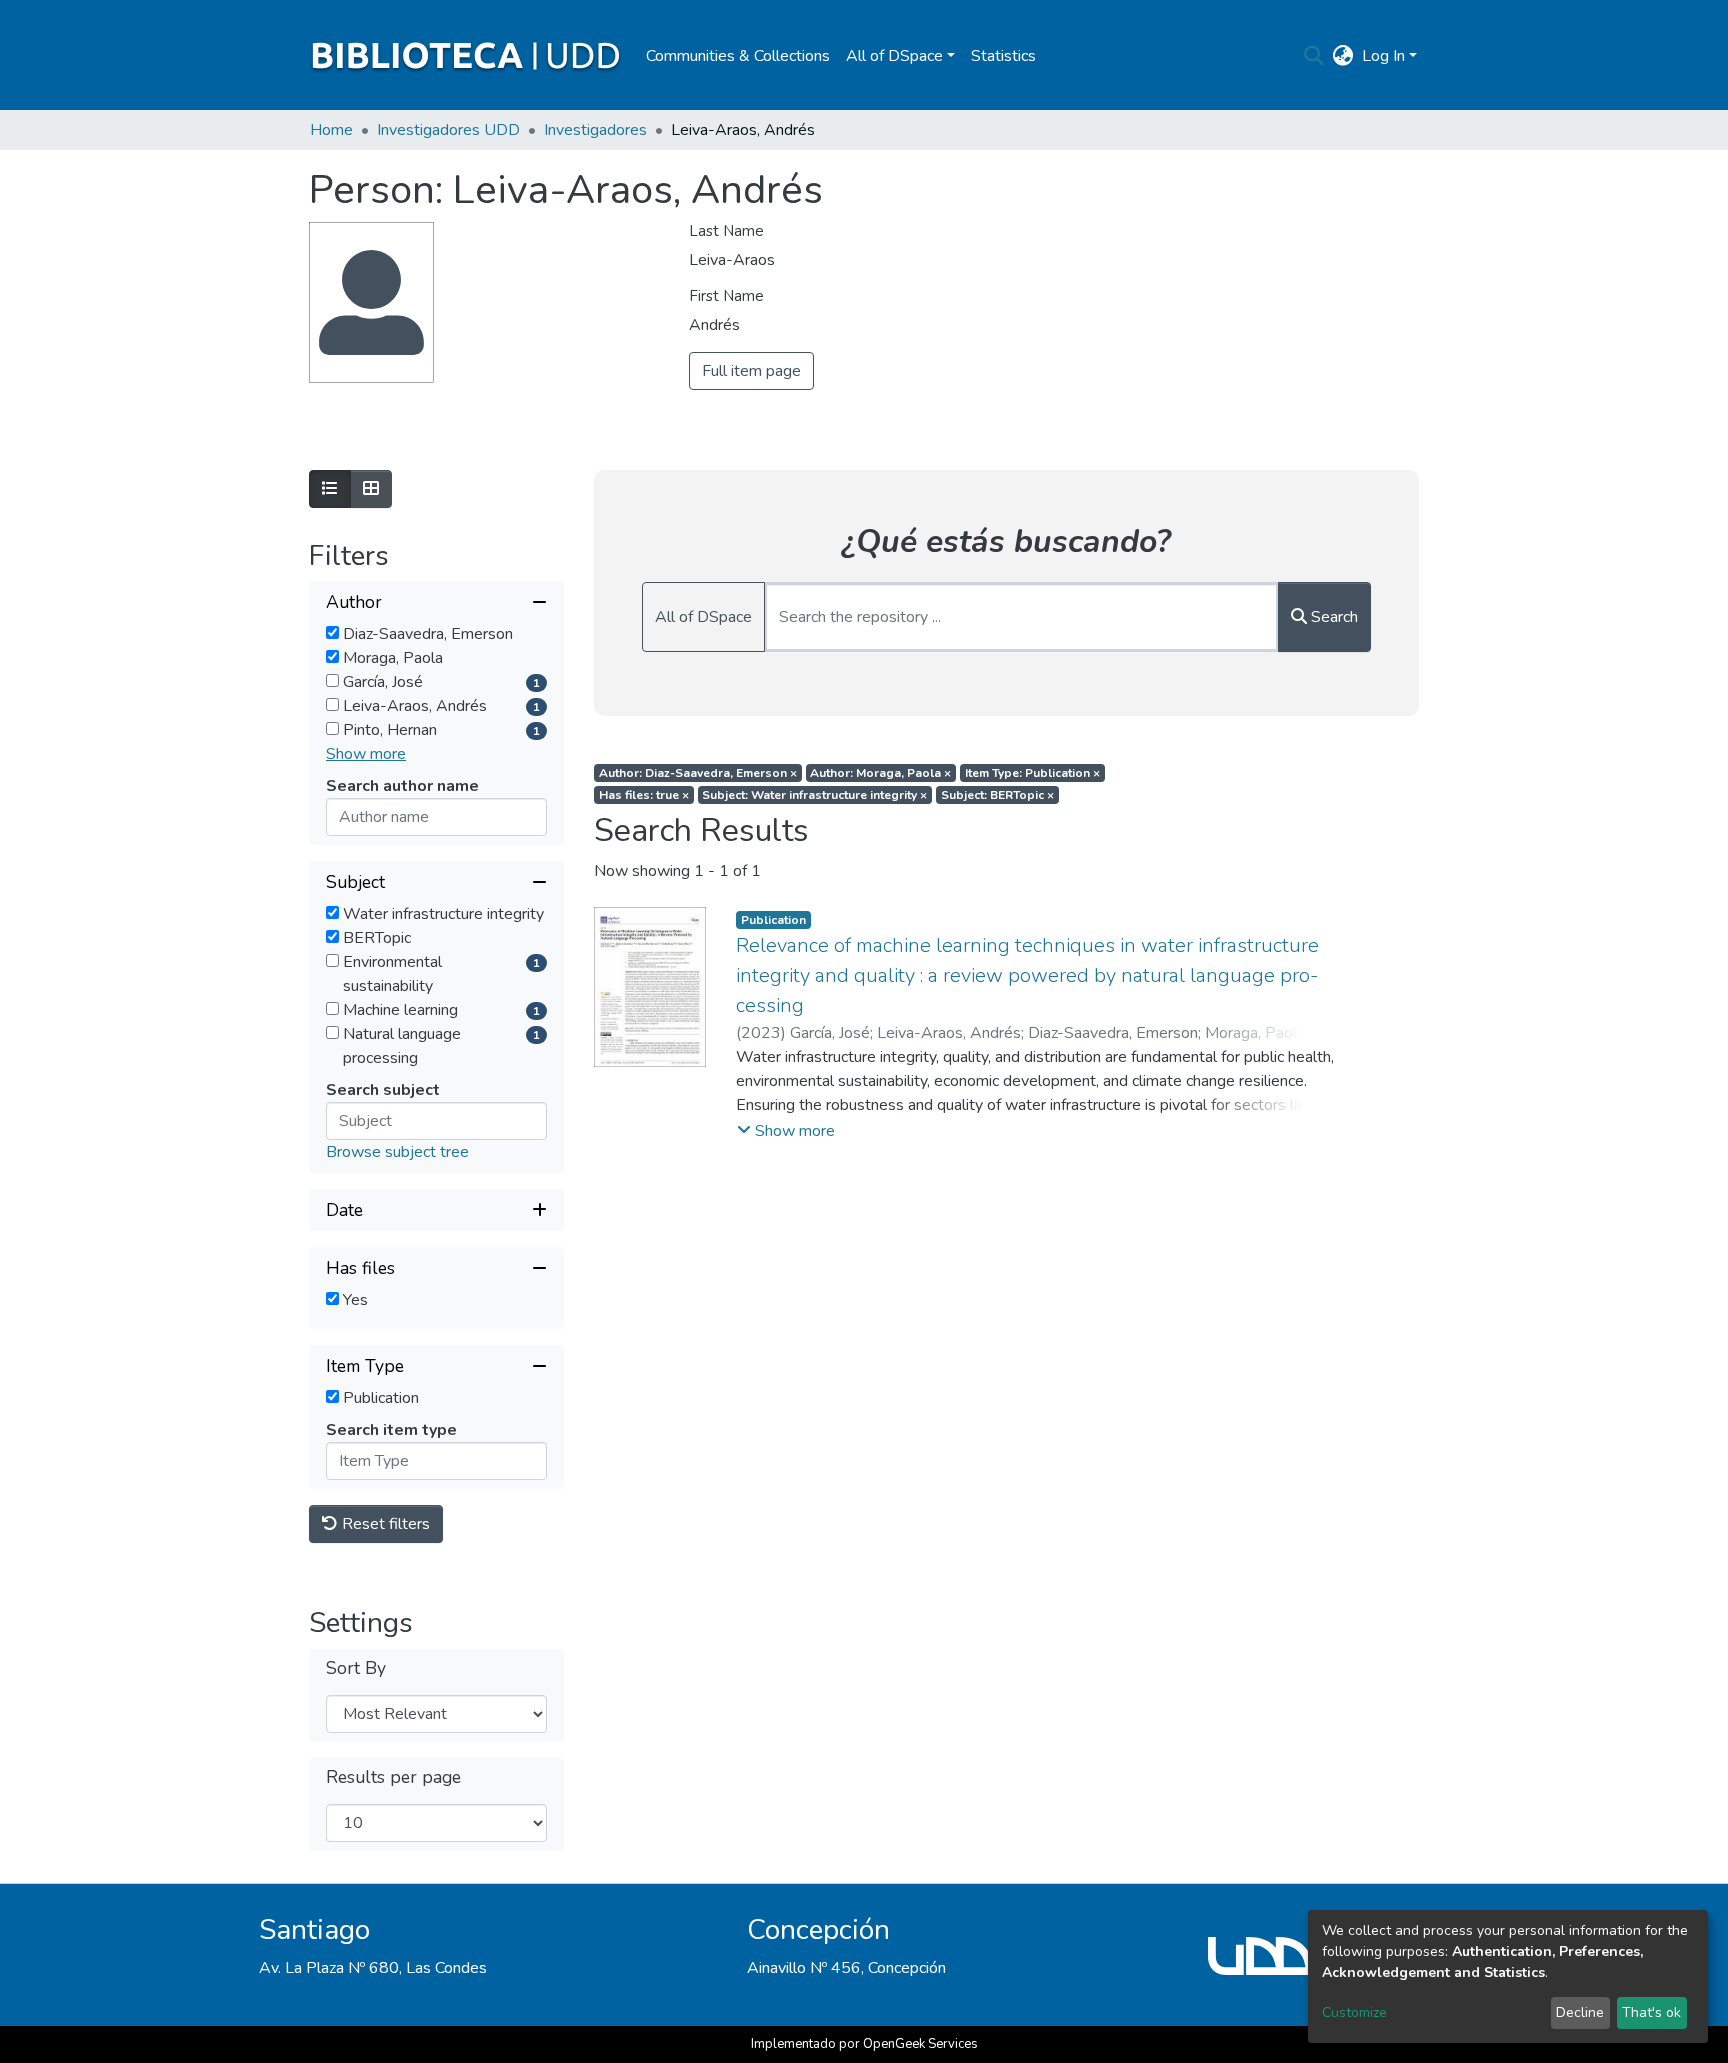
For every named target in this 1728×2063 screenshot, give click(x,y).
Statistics (1003, 56)
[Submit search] (1314, 56)
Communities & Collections (738, 56)
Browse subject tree (397, 1152)
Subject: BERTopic (997, 795)
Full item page (751, 371)
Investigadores (595, 130)
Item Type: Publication (1032, 773)
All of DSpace (703, 617)
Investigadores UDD (448, 130)
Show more (366, 754)
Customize (1354, 2012)
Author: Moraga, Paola (880, 773)
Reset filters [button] (384, 1524)
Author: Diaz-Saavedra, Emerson (698, 773)
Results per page (393, 1777)
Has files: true (644, 795)
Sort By (356, 1668)
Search (1332, 617)
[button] (1343, 56)
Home (331, 130)
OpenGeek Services (920, 2044)
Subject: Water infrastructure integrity (814, 795)
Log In (1383, 56)
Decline (1580, 2012)
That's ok (1651, 2012)
